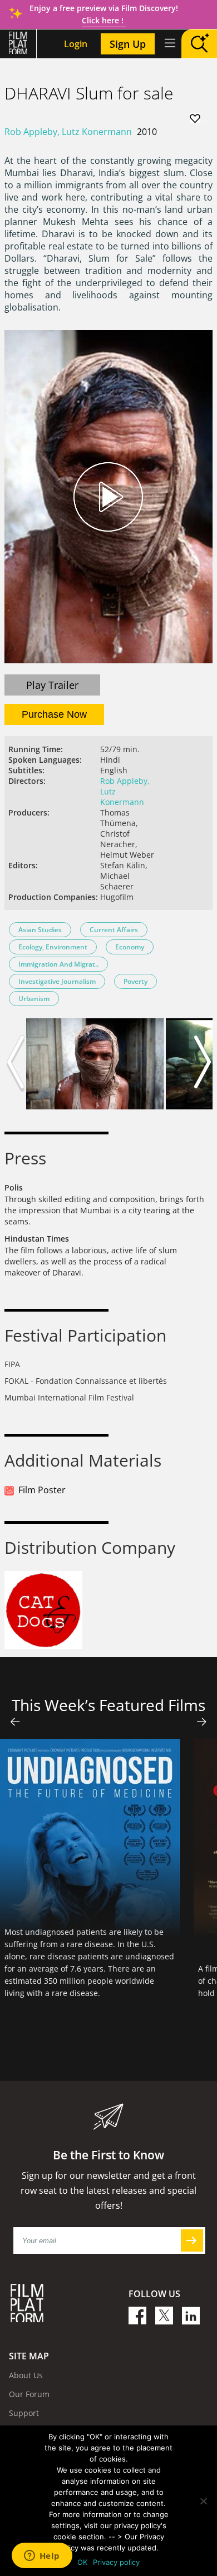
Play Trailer (52, 685)
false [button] (15, 1722)
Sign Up (128, 44)
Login (76, 44)
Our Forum (29, 2394)
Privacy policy (116, 2562)
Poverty (135, 981)
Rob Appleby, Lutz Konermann (68, 132)
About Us (26, 2375)
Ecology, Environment (53, 947)
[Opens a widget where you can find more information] (42, 2557)
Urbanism (34, 999)
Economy (130, 947)
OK (82, 2562)
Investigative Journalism (57, 981)
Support (24, 2413)
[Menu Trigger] (169, 43)
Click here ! (104, 20)
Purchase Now (54, 714)
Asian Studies (40, 930)
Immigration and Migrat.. (58, 964)
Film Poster (42, 1490)
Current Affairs (114, 930)
